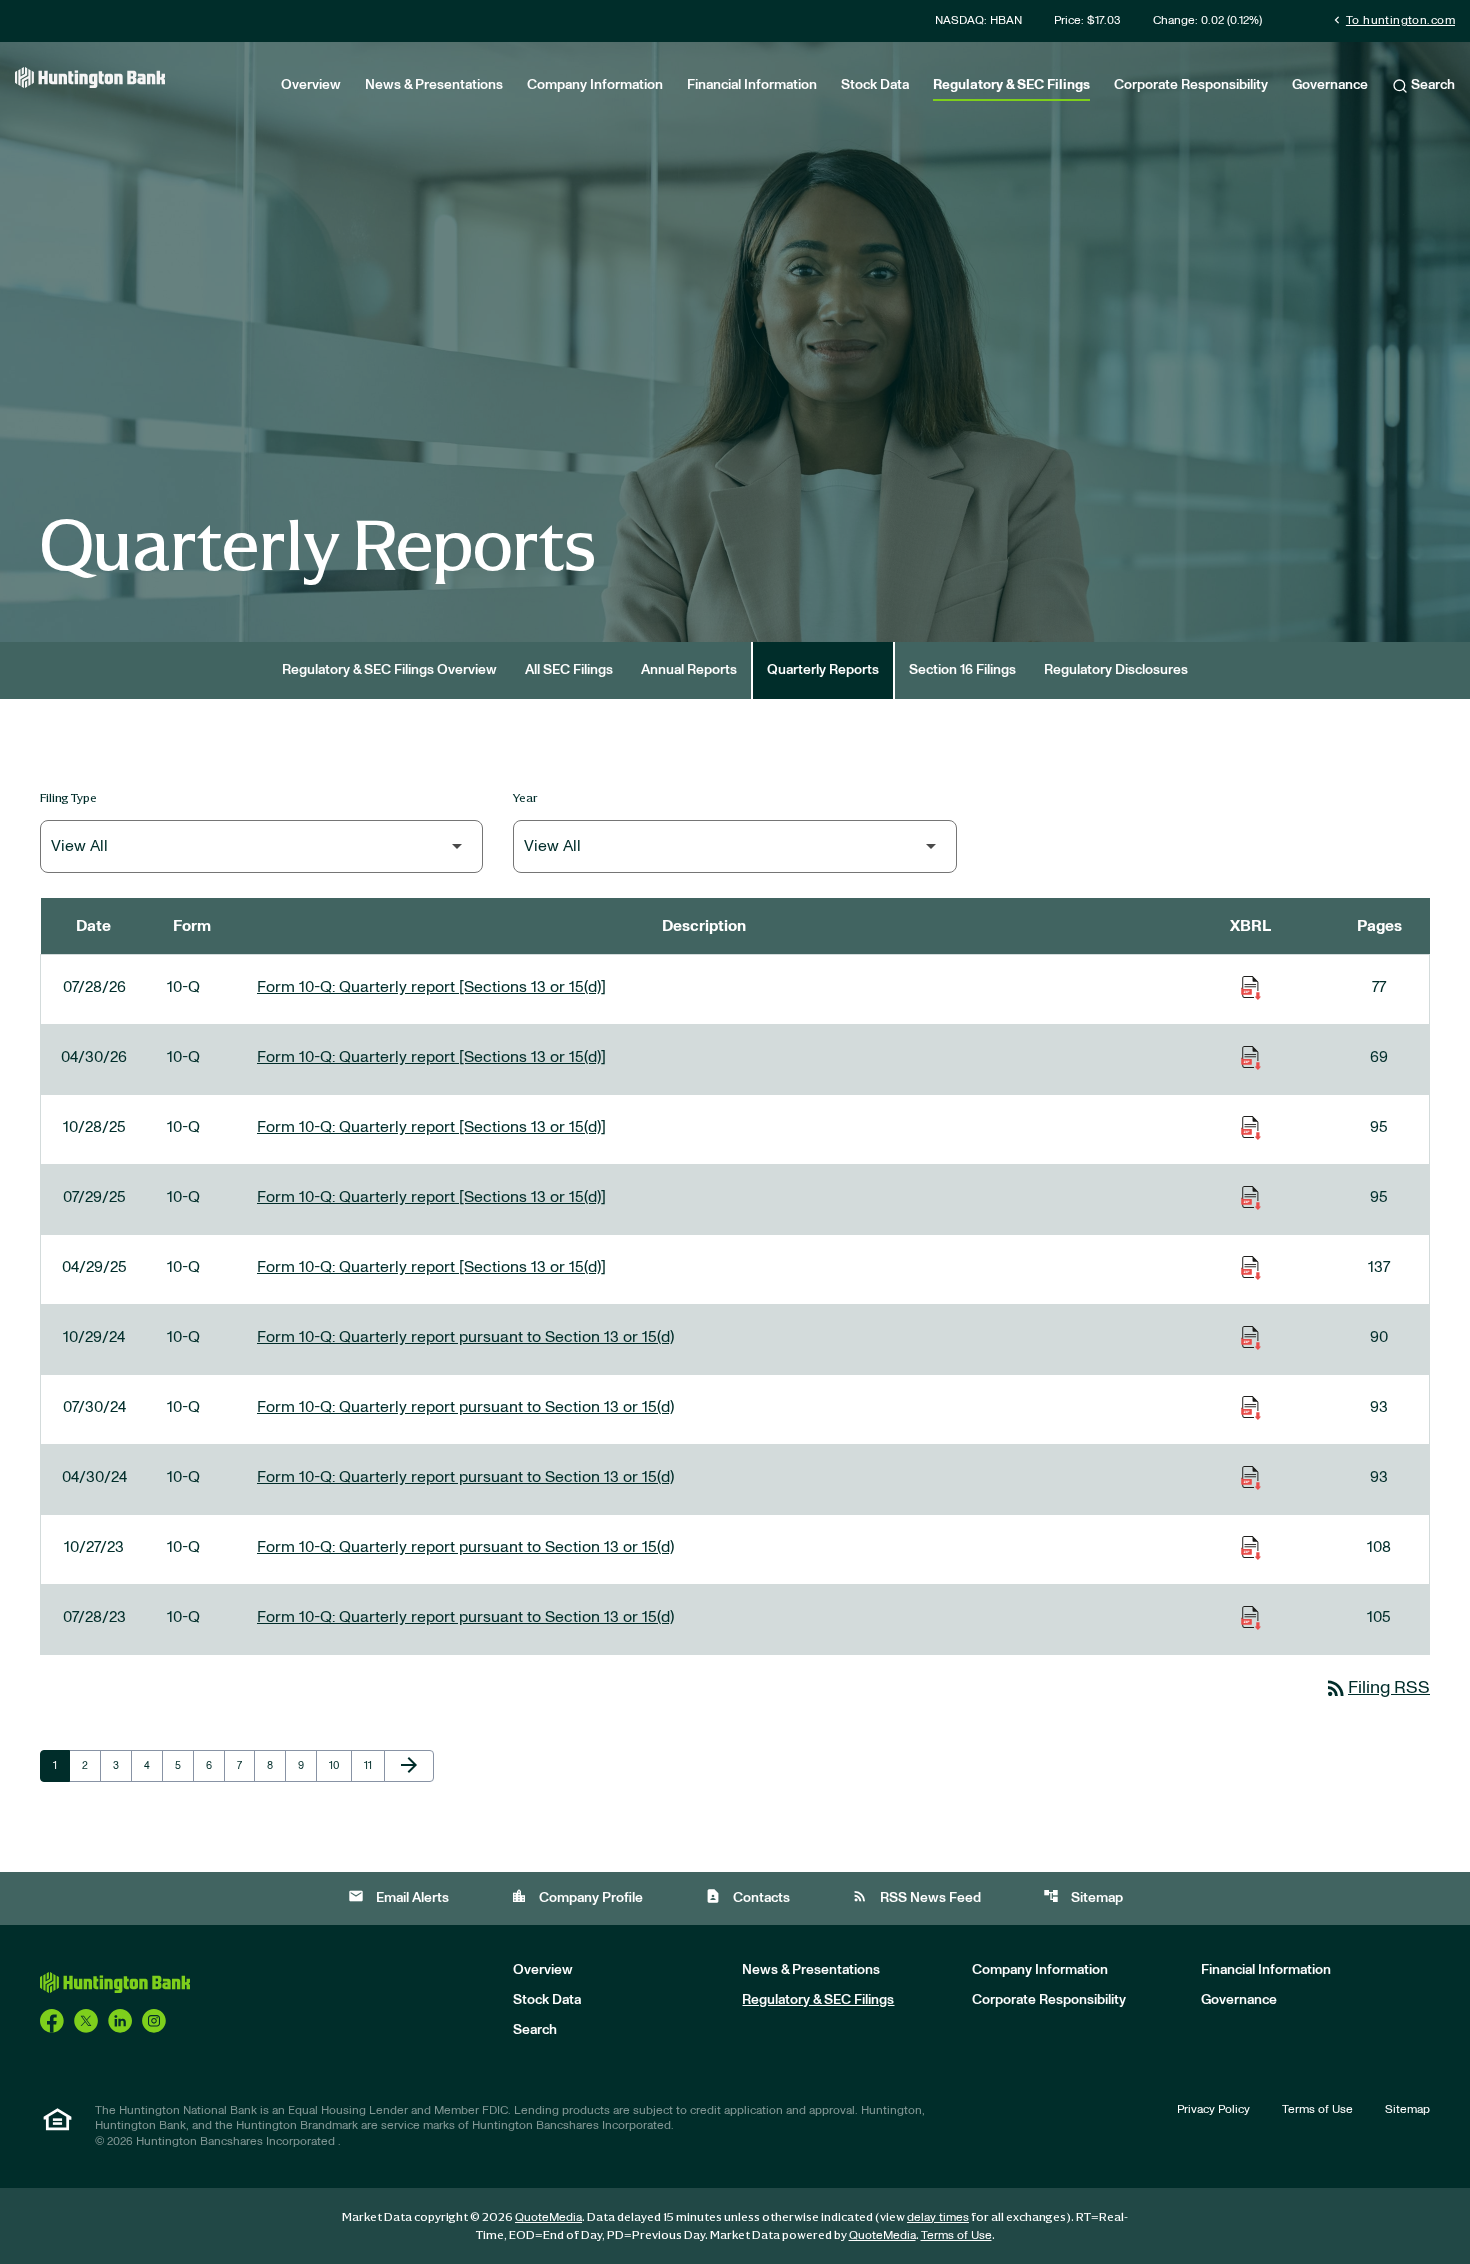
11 (374, 1765)
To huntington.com (1392, 19)
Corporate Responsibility (1191, 85)
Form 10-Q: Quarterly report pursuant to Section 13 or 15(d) (465, 1337)
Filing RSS (1377, 1688)
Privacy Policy (1213, 2109)
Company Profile (577, 1896)
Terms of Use (1317, 2109)
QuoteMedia (548, 2217)
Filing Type (68, 797)
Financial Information (752, 85)
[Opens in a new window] (52, 2020)
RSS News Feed (916, 1896)
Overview (311, 85)
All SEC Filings (569, 670)
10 (340, 1765)
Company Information (595, 85)
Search (1431, 85)
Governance (1330, 85)
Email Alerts (398, 1896)
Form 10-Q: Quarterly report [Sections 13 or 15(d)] (431, 987)
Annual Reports (689, 670)
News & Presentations (434, 85)
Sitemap (1083, 1896)
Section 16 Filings (962, 670)
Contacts (747, 1896)
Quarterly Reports (823, 670)
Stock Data (875, 85)
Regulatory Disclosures (1116, 670)
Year (525, 797)
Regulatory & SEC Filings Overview (389, 670)
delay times (938, 2217)
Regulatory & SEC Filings (1011, 85)
